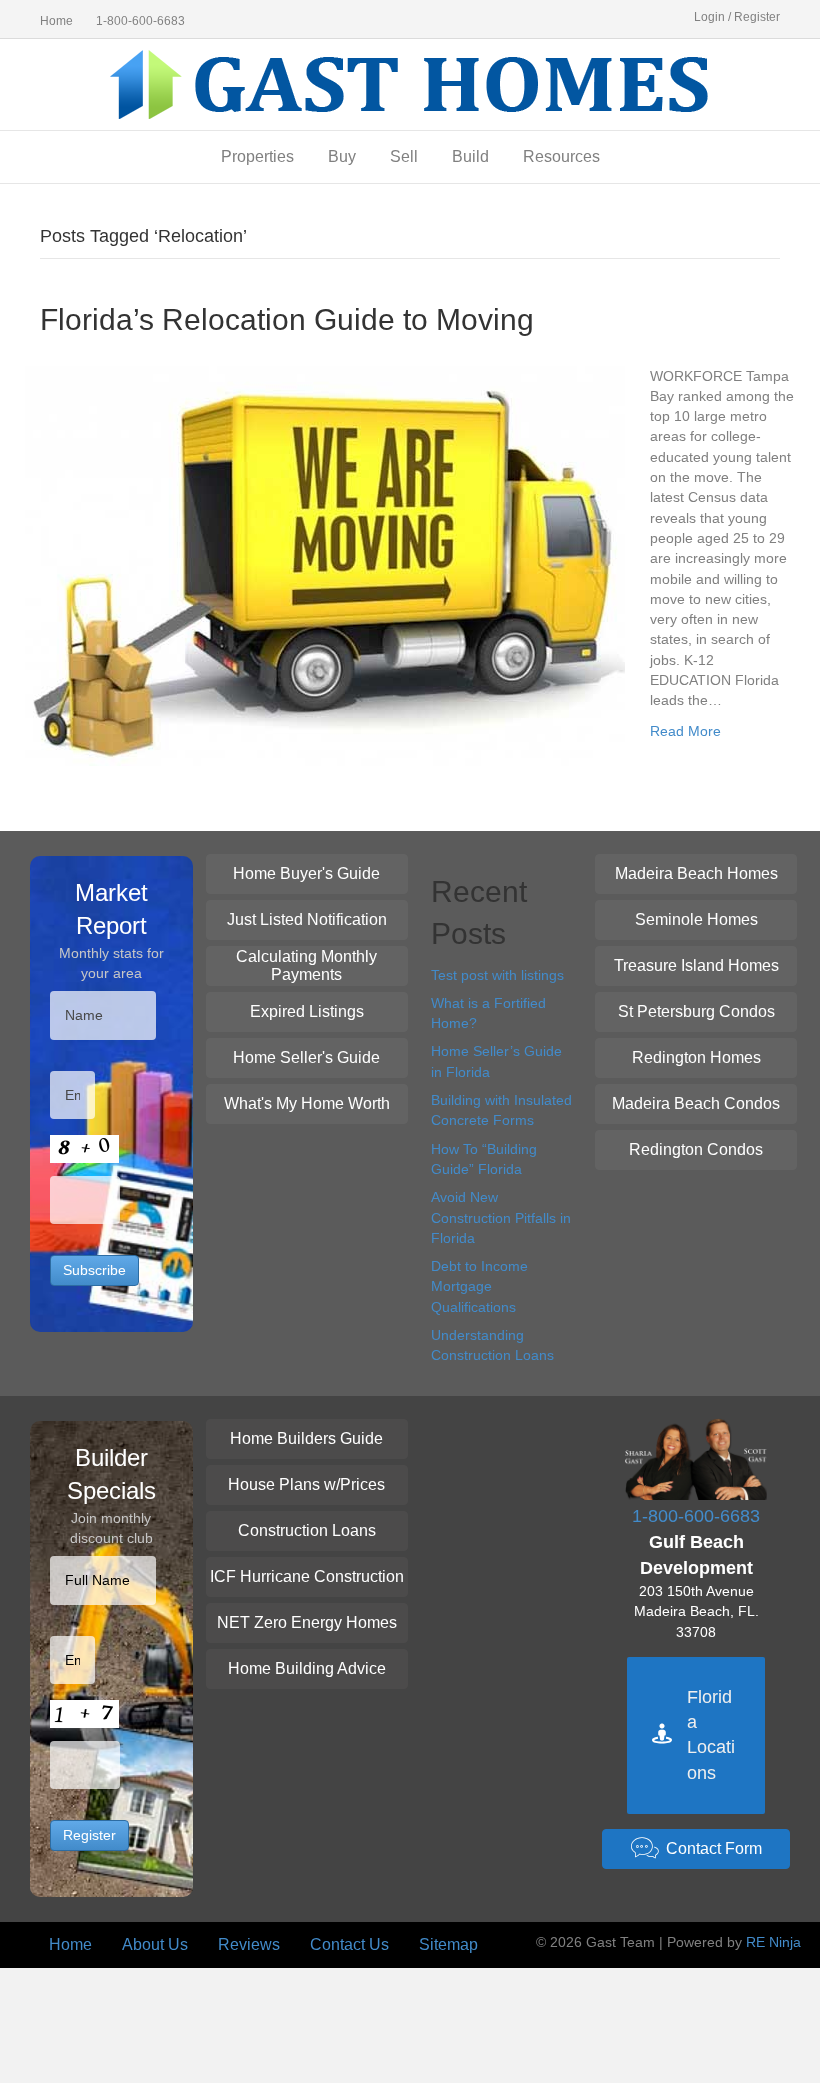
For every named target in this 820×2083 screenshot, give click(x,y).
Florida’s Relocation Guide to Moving (287, 319)
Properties (257, 156)
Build (470, 156)
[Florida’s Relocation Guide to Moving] (325, 564)
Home (56, 21)
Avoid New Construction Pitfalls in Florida (501, 1217)
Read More (685, 731)
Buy (342, 156)
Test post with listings (497, 975)
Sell (404, 156)
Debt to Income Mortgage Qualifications (479, 1286)
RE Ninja (773, 1942)
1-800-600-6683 (140, 21)
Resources (561, 156)
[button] (307, 874)
